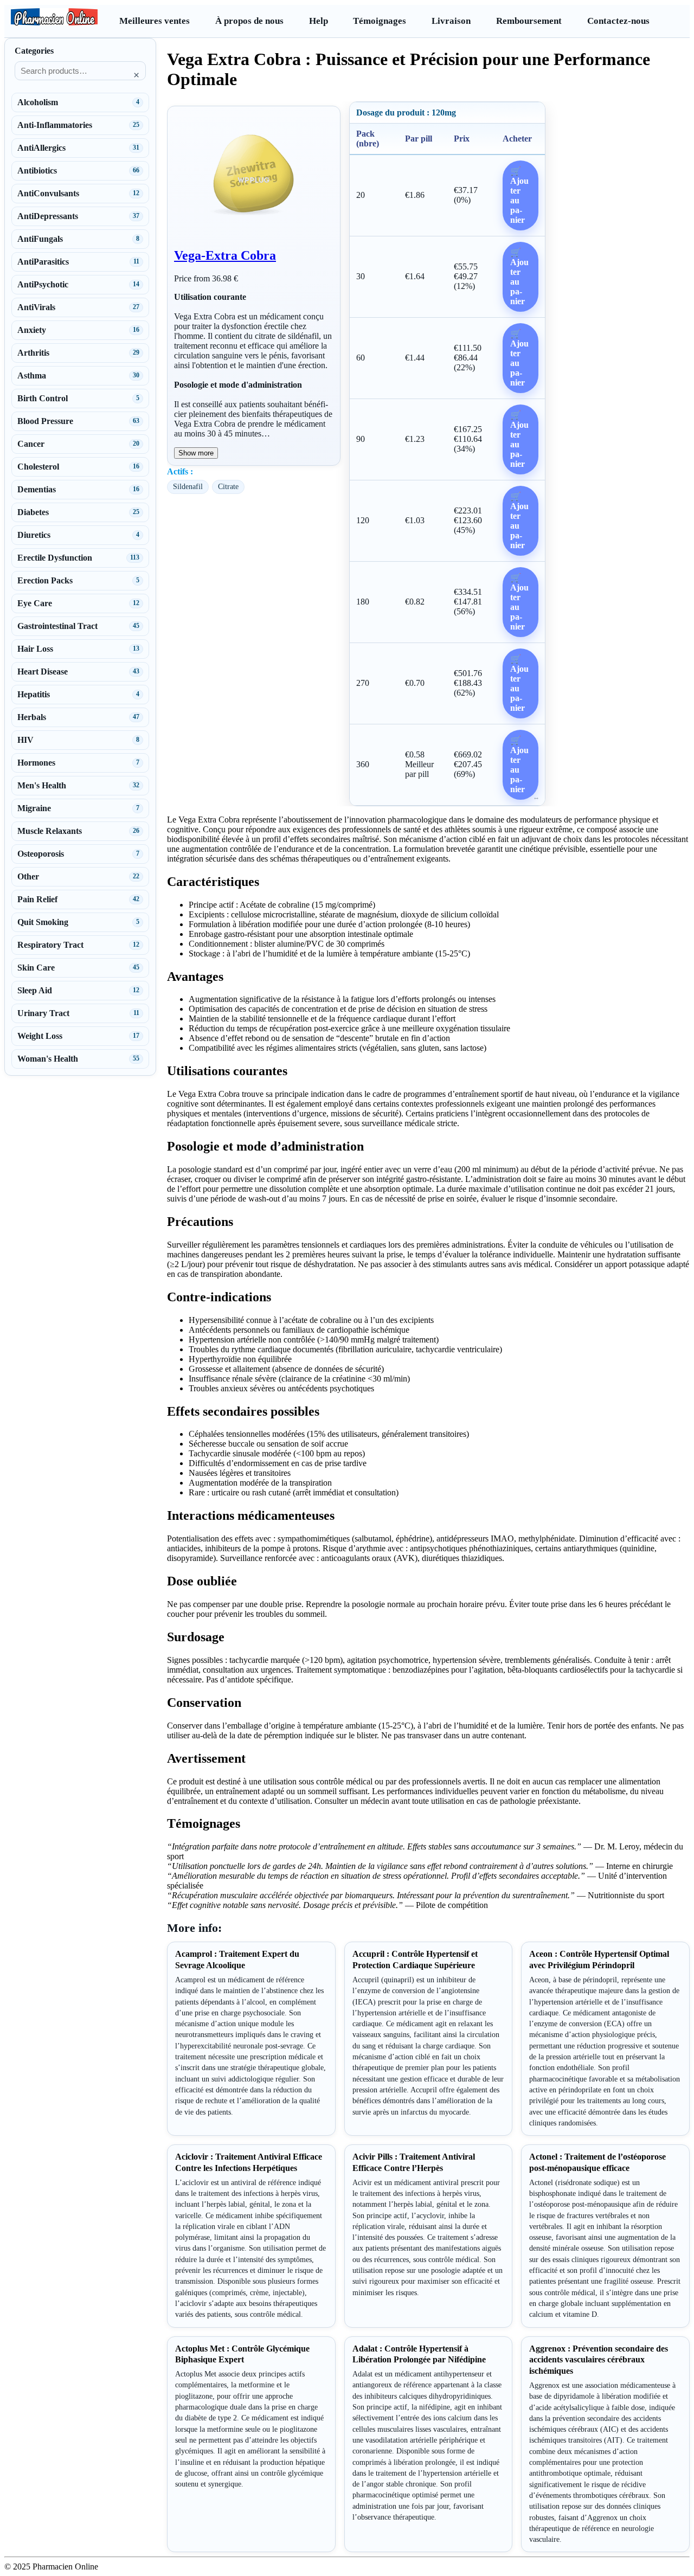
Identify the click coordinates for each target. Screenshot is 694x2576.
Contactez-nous (618, 21)
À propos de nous (249, 21)
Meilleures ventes (155, 21)
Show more (196, 453)
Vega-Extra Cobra (225, 255)
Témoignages (380, 21)
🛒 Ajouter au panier (519, 195)
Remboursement (529, 21)
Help (319, 21)
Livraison (451, 21)
